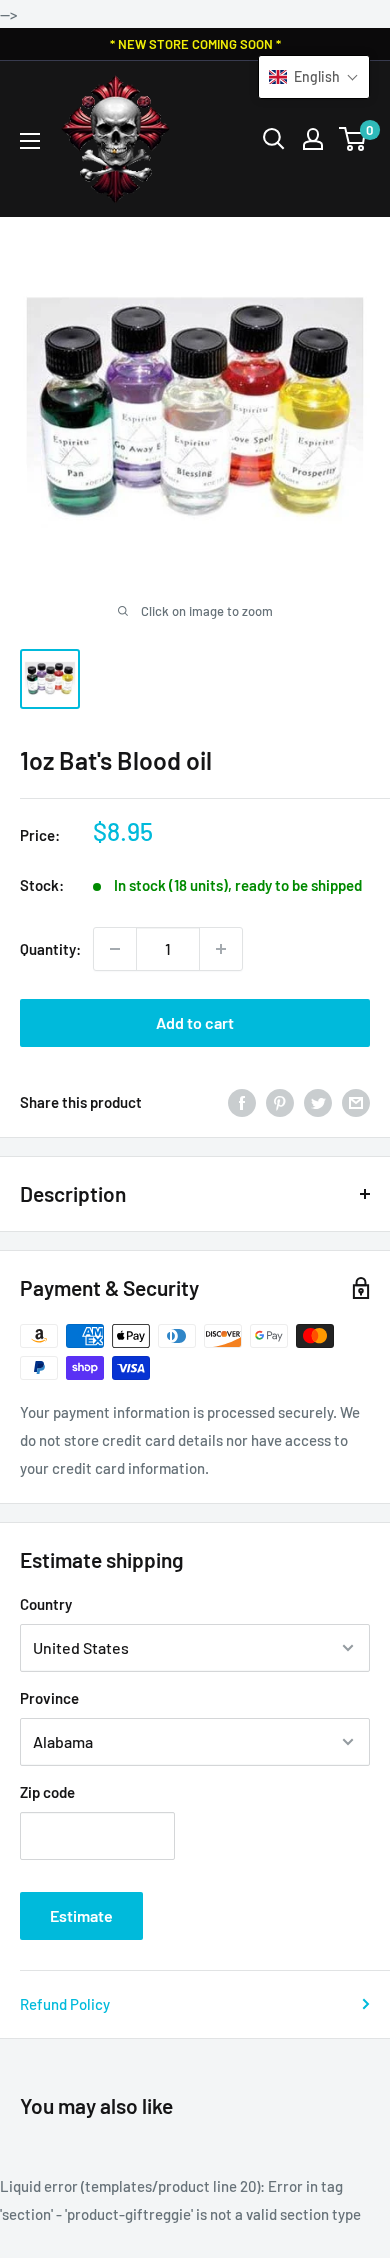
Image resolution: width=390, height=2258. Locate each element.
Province (49, 1698)
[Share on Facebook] (242, 1102)
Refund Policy (65, 2004)
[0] (353, 139)
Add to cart (195, 1022)
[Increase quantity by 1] (221, 949)
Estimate (81, 1915)
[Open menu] (30, 141)
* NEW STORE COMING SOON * (195, 44)
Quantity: (50, 949)
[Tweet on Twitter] (318, 1102)
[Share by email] (356, 1102)
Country (46, 1604)
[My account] (313, 139)
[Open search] (274, 139)
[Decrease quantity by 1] (115, 949)
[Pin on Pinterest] (280, 1102)
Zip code (47, 1792)
